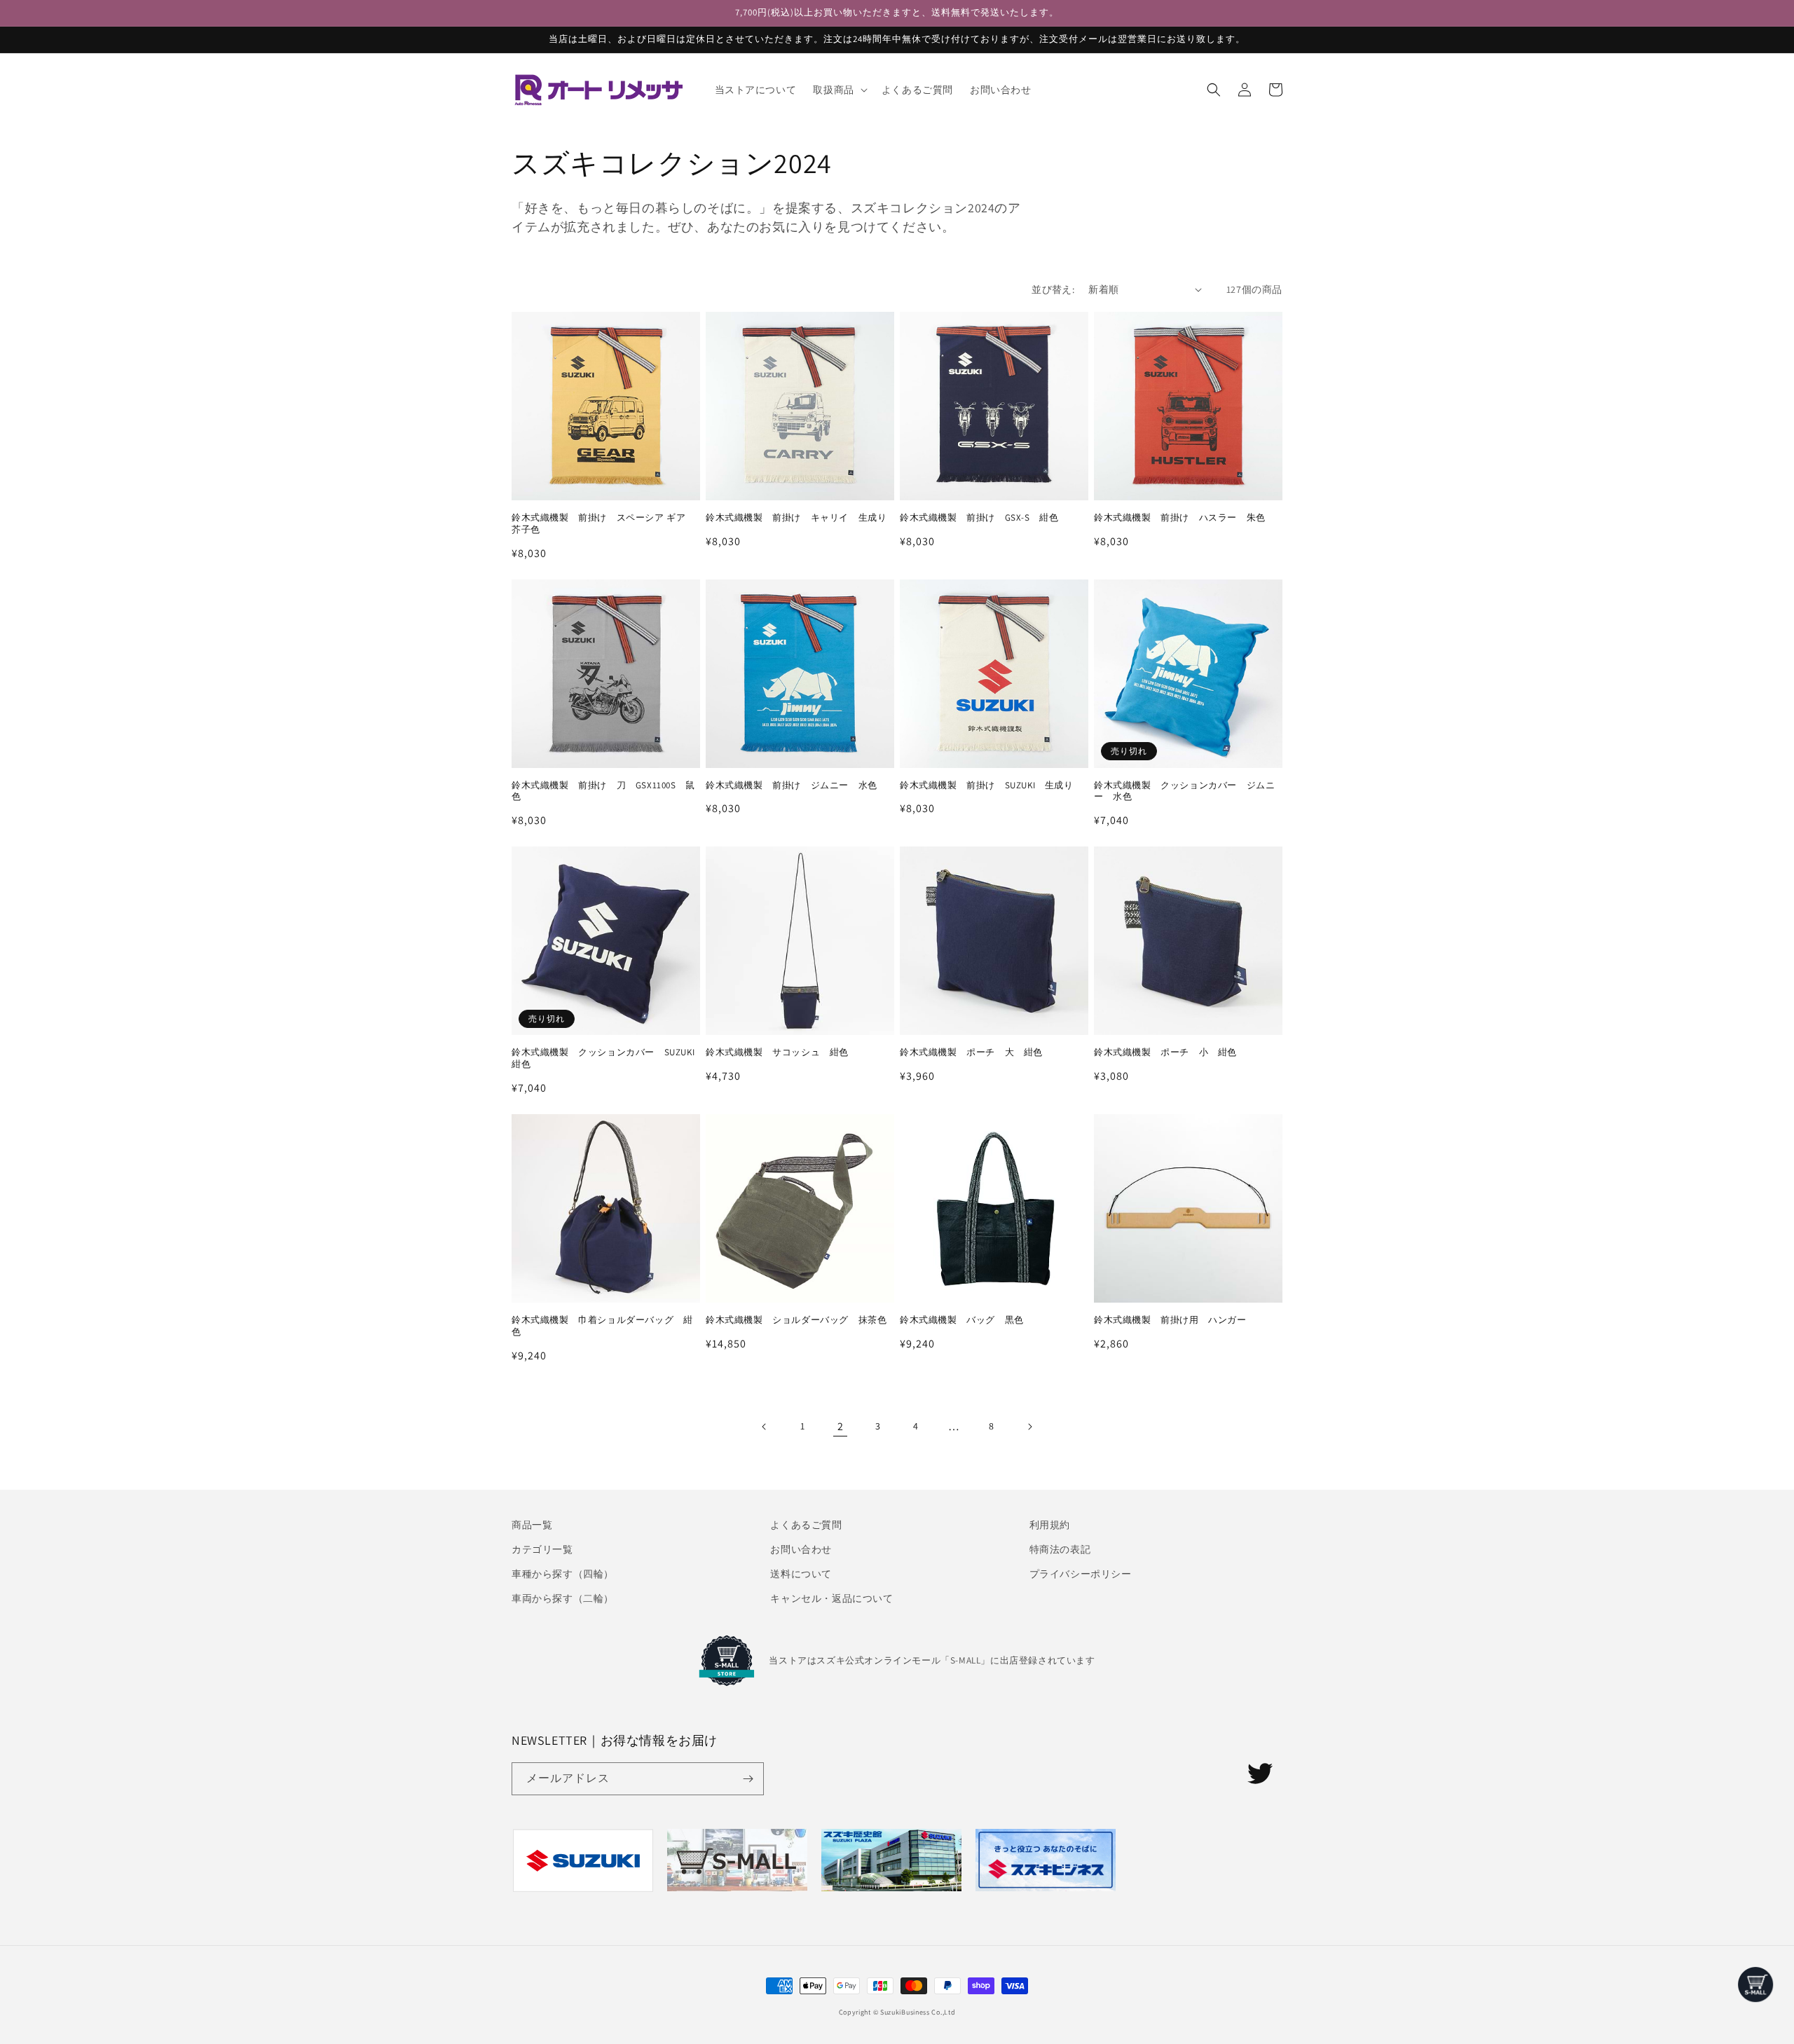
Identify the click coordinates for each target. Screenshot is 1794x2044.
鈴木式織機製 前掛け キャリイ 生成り (796, 518)
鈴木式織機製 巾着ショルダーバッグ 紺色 (602, 1326)
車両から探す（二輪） (563, 1598)
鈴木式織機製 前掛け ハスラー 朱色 (1180, 518)
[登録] (748, 1779)
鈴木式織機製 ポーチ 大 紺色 (971, 1052)
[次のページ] (1029, 1427)
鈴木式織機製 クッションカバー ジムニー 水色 (1184, 791)
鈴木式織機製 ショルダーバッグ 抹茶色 (796, 1320)
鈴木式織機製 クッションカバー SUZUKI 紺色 (606, 1058)
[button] (838, 90)
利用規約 (1050, 1525)
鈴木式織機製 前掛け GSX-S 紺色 (979, 518)
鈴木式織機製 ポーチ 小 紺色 (1165, 1052)
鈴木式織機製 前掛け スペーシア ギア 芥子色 (603, 524)
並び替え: (1053, 289)
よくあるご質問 (806, 1525)
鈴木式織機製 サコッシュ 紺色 (777, 1052)
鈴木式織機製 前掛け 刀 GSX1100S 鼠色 (603, 791)
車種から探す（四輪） (563, 1574)
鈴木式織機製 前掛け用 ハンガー (1170, 1320)
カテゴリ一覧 (542, 1549)
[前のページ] (765, 1427)
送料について (801, 1574)
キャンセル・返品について (831, 1598)
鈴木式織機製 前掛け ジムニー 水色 (792, 786)
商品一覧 (532, 1525)
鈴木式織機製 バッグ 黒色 (962, 1320)
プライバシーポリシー (1081, 1574)
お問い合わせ (801, 1549)
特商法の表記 (1060, 1549)
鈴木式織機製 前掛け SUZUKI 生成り (987, 786)
